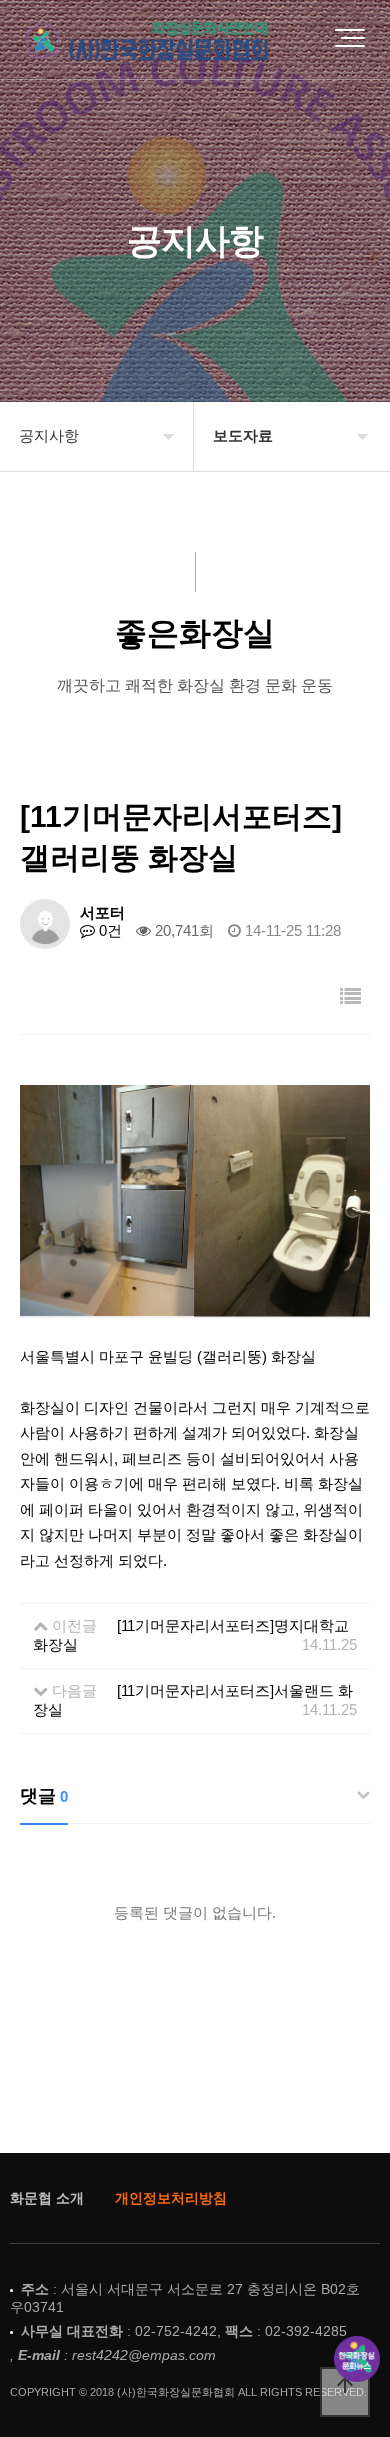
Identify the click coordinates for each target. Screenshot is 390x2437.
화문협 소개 (47, 2198)
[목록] (350, 996)
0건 (108, 930)
